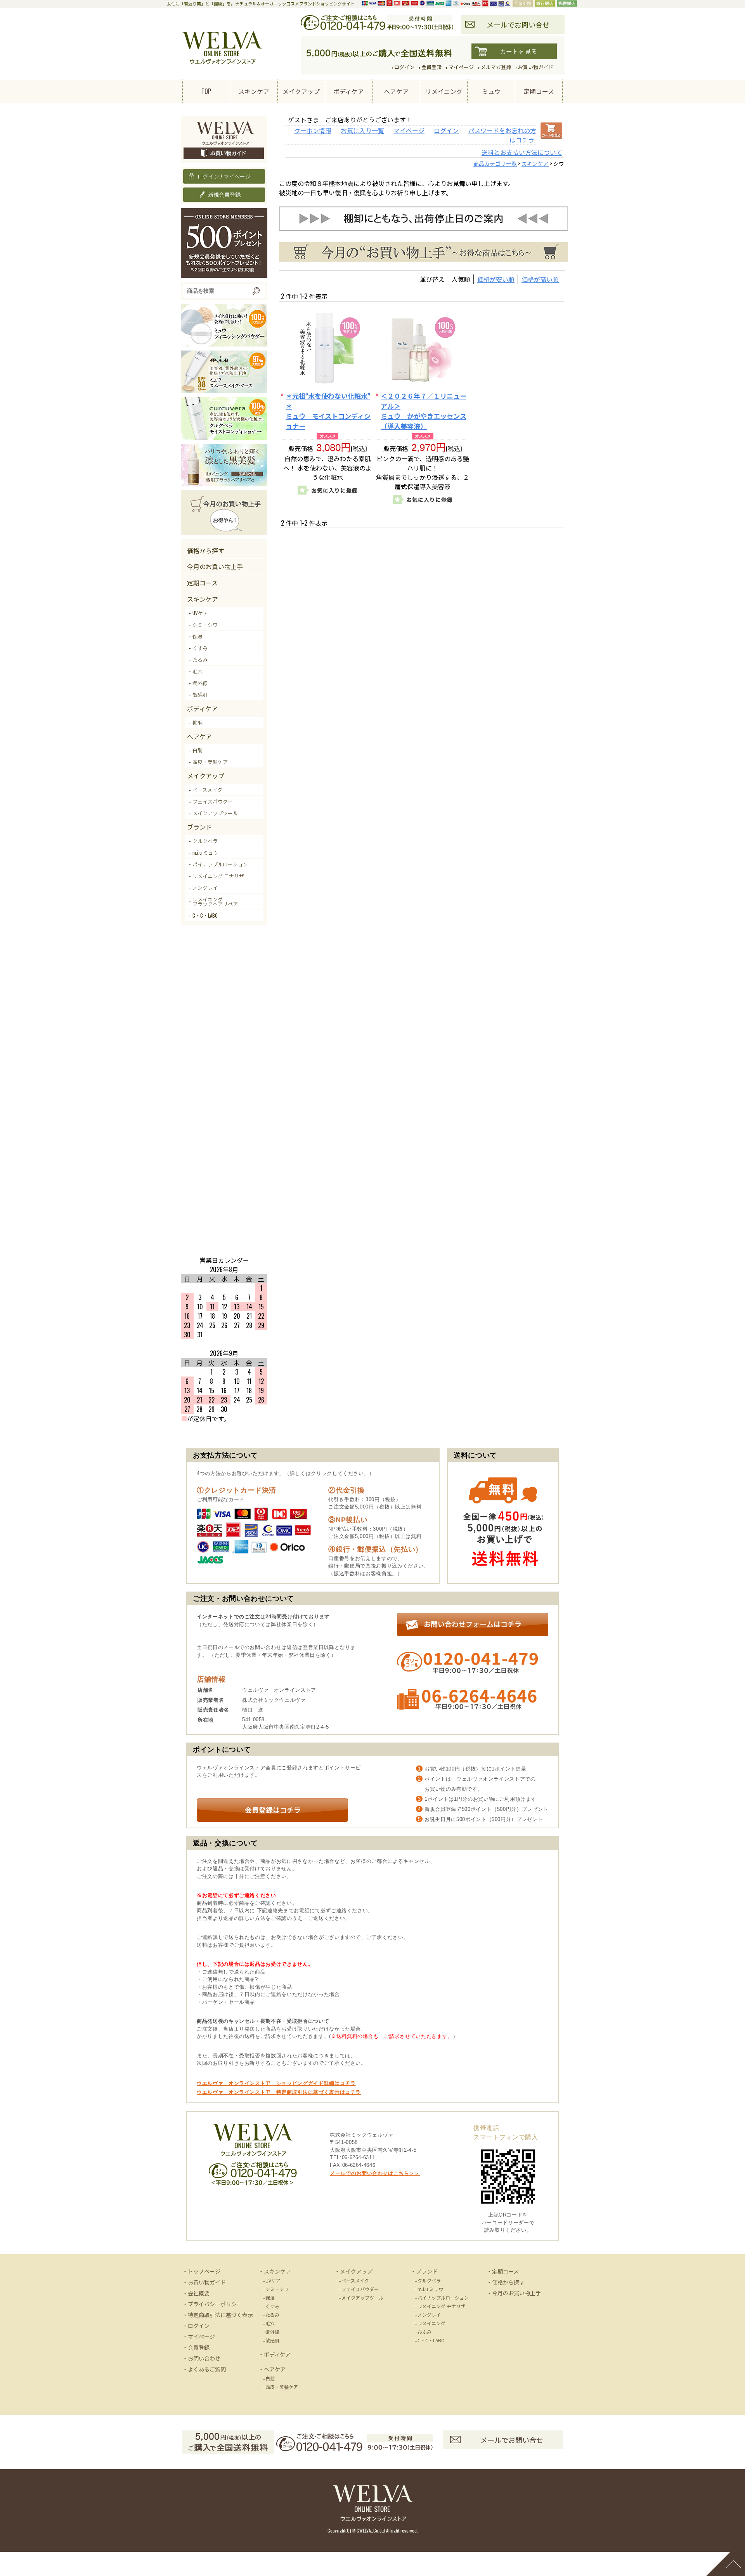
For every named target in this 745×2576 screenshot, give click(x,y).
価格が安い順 (496, 279)
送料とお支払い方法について (522, 152)
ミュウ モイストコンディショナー (328, 411)
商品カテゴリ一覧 (495, 163)
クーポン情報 (313, 130)
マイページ (409, 130)
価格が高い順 (540, 279)
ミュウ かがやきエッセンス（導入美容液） (424, 411)
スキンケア (535, 163)
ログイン (446, 130)
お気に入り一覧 (362, 130)
